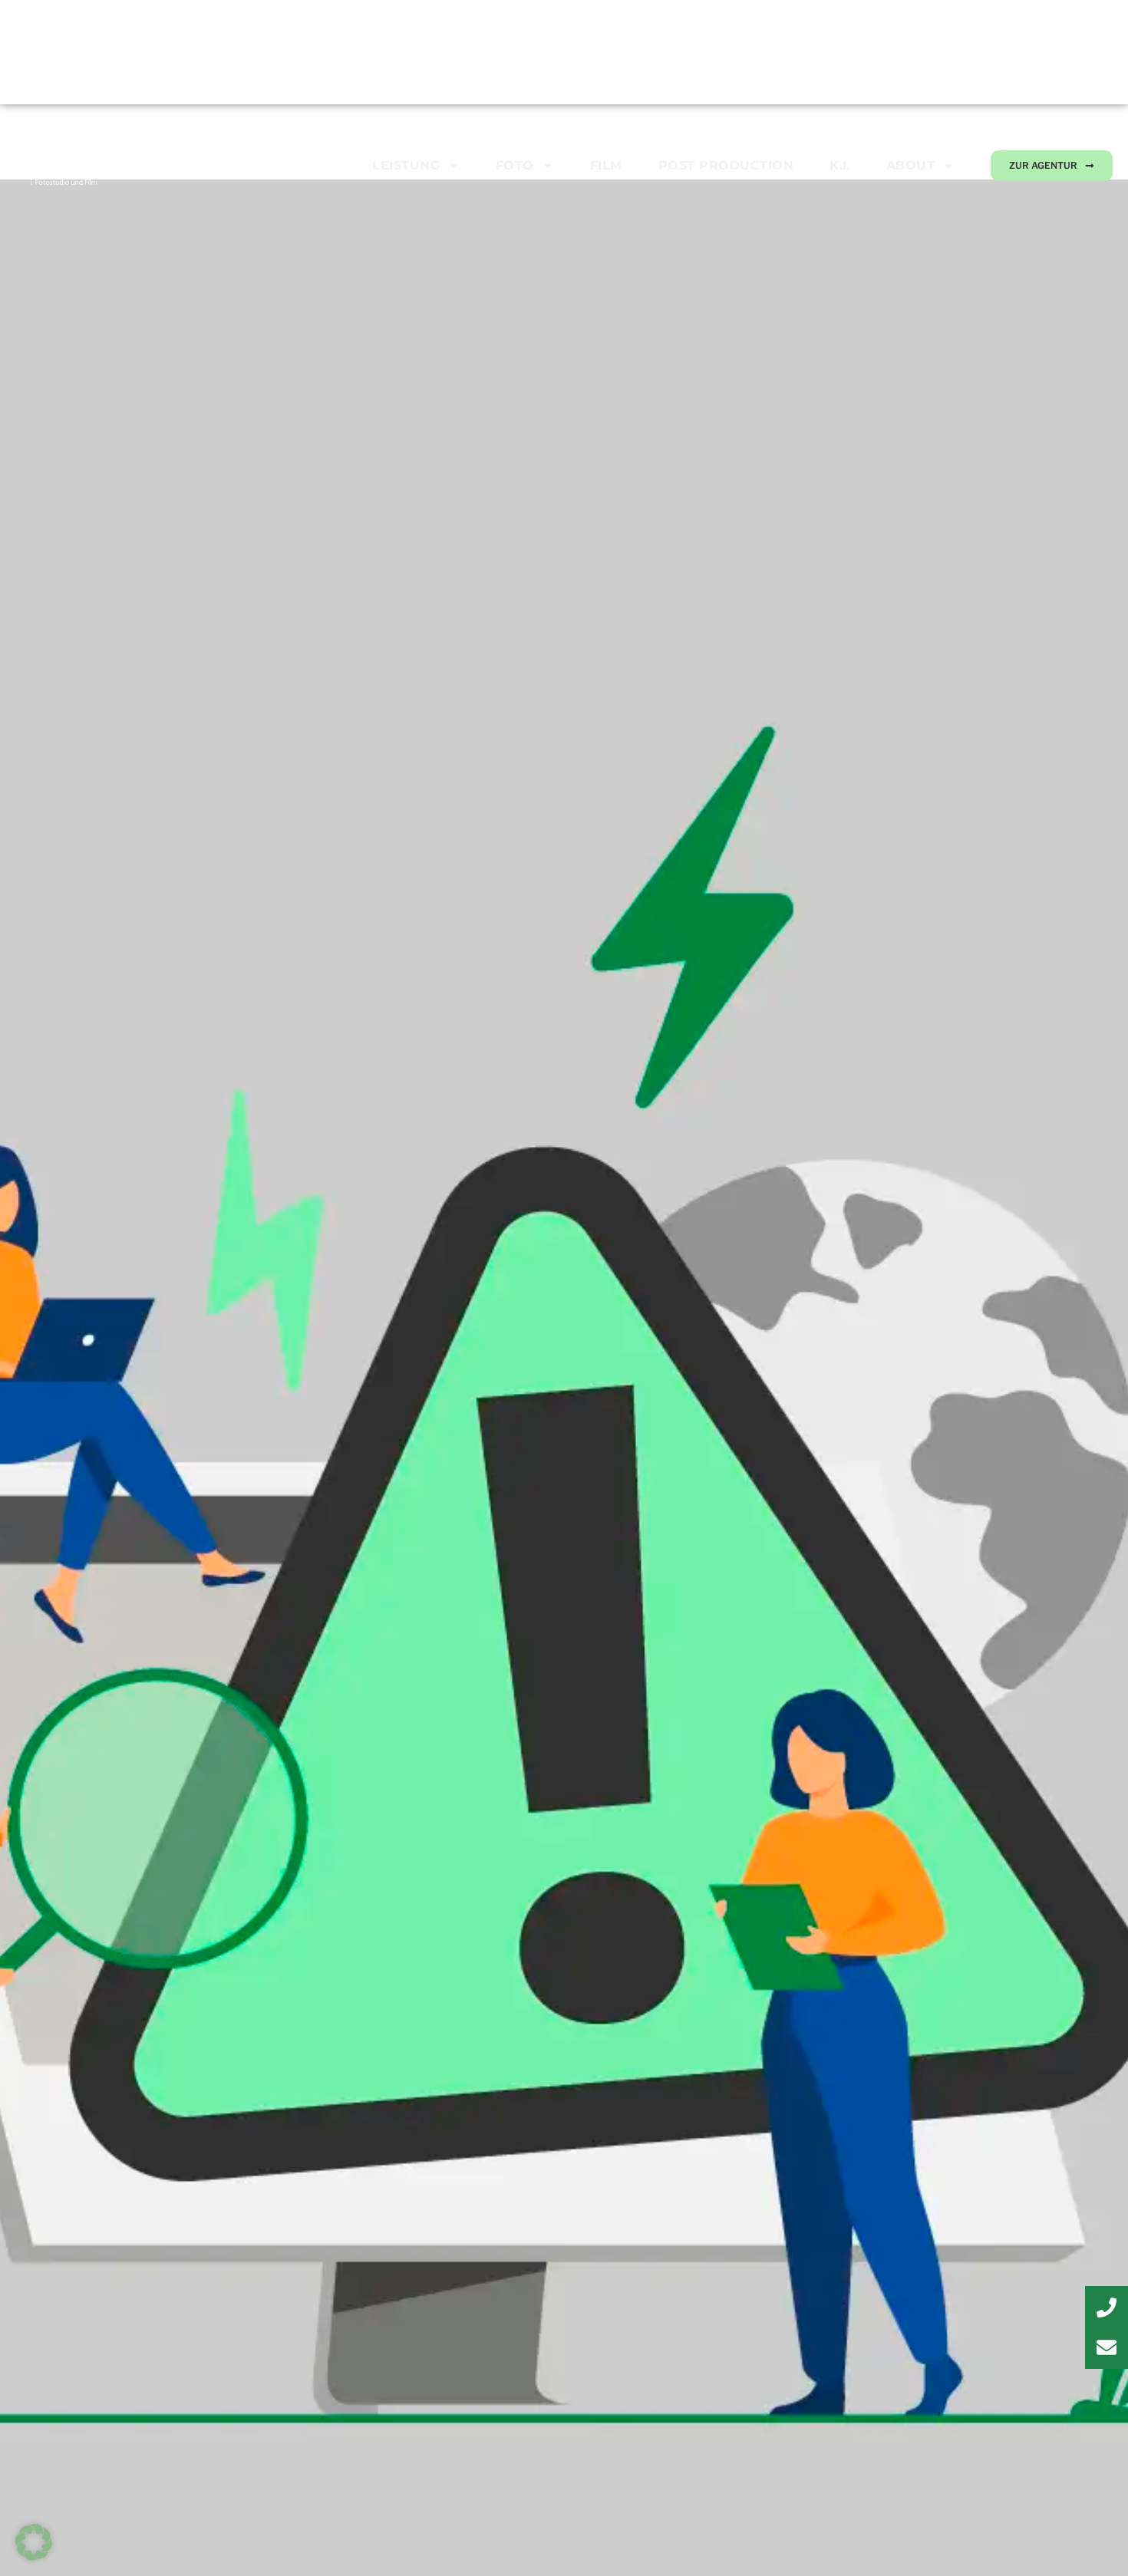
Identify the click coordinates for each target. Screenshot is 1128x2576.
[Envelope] (1107, 2347)
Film (606, 165)
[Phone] (1107, 2308)
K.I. (840, 165)
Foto (515, 165)
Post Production (726, 165)
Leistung (406, 165)
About (910, 165)
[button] (34, 2542)
